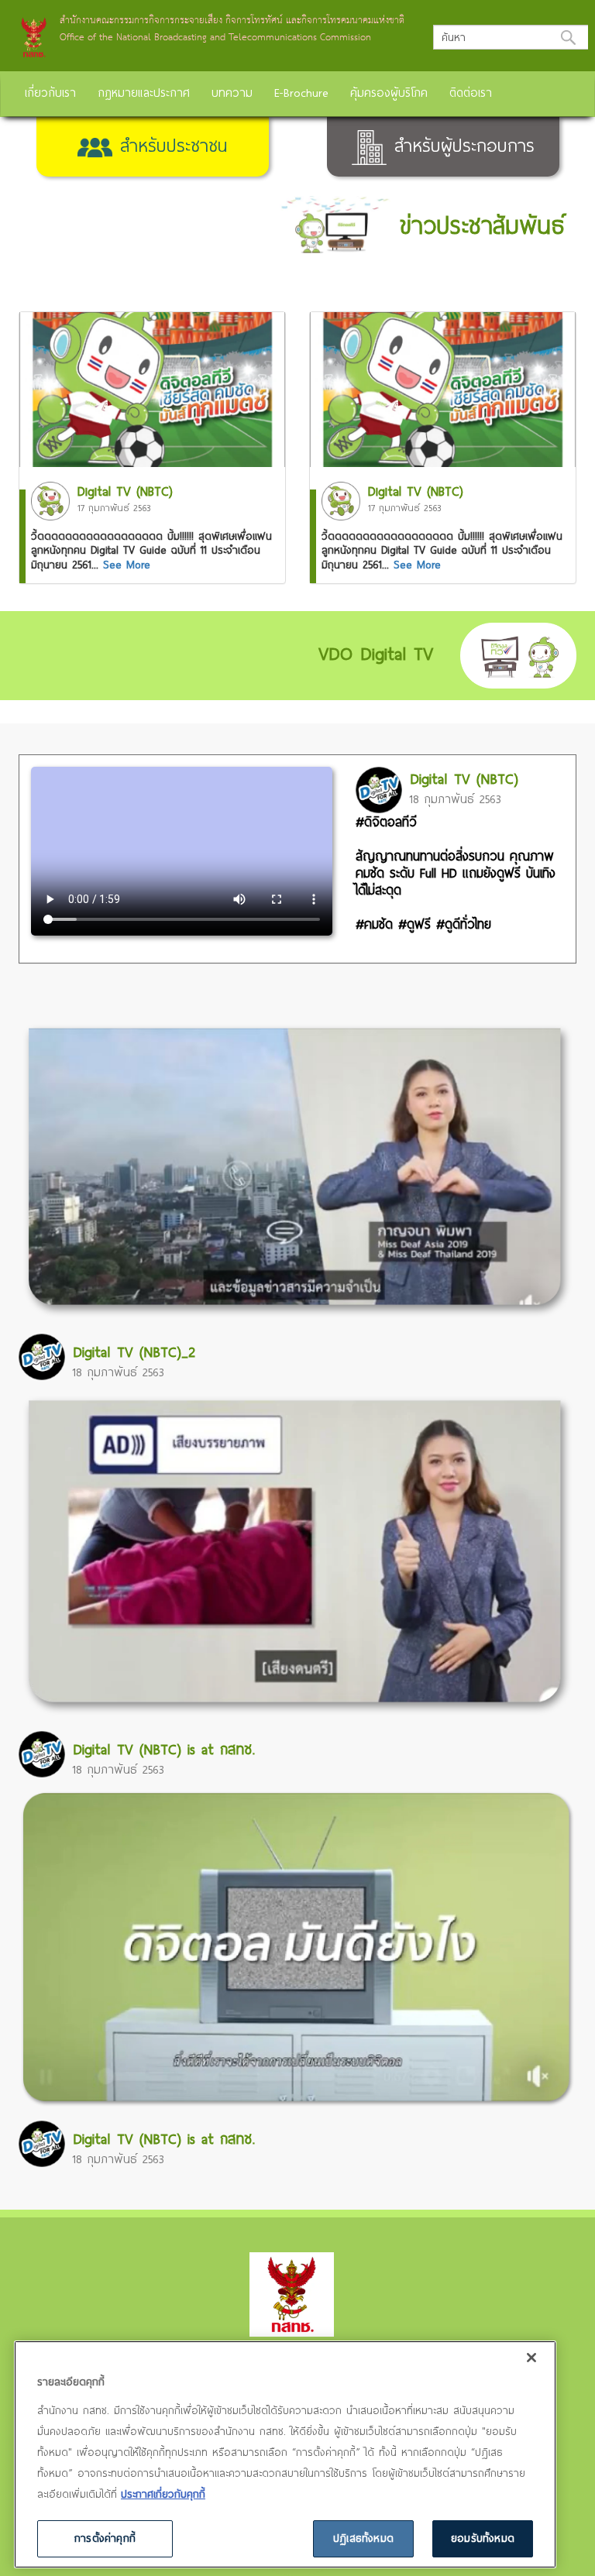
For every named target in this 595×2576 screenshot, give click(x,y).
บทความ (232, 92)
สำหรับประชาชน (170, 145)
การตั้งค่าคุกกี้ (105, 2538)
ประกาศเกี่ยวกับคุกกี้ (163, 2494)
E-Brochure (301, 92)
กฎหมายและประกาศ (144, 92)
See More (127, 565)
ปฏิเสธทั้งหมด (363, 2538)
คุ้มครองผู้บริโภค (389, 92)
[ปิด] (531, 2358)
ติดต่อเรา (471, 92)
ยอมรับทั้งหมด (483, 2538)
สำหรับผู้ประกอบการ (461, 145)
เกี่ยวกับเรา (50, 92)
